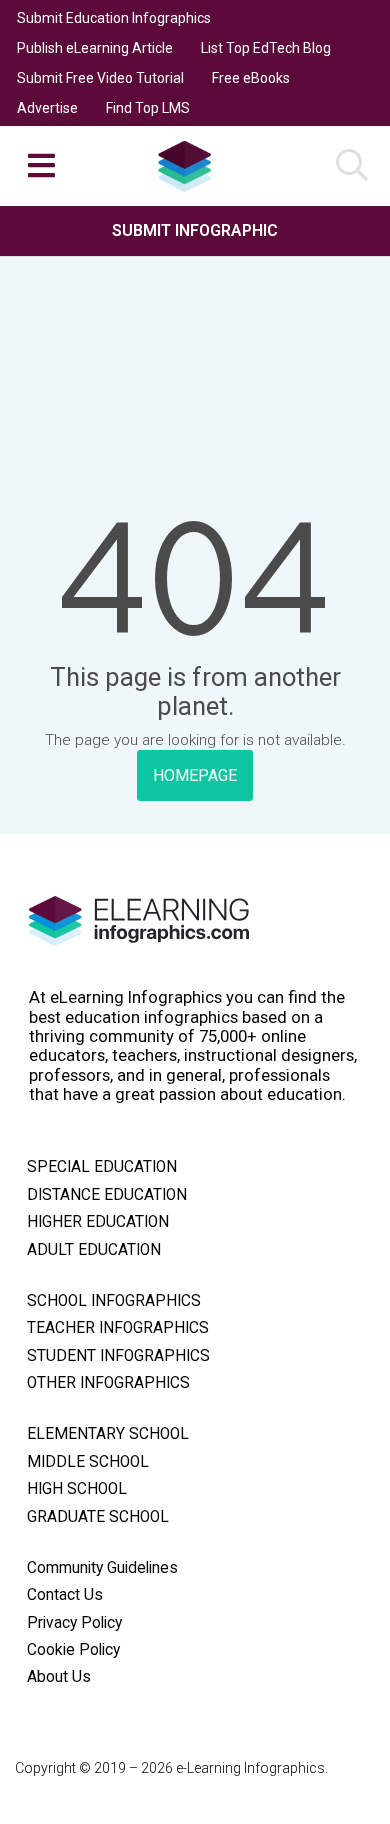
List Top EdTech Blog (266, 48)
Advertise (47, 108)
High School (77, 1489)
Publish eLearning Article (95, 48)
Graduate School (98, 1517)
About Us (59, 1677)
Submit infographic (195, 230)
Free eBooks (251, 78)
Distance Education (107, 1195)
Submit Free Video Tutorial (100, 78)
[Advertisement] (195, 318)
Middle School (88, 1462)
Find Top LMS (148, 108)
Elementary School (108, 1434)
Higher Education (98, 1222)
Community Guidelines (102, 1568)
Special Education (102, 1167)
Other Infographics (108, 1383)
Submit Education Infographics (114, 18)
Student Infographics (118, 1356)
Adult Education (94, 1250)
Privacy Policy (74, 1623)
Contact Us (65, 1595)
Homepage (195, 775)
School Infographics (114, 1301)
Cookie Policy (73, 1650)
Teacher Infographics (118, 1328)
